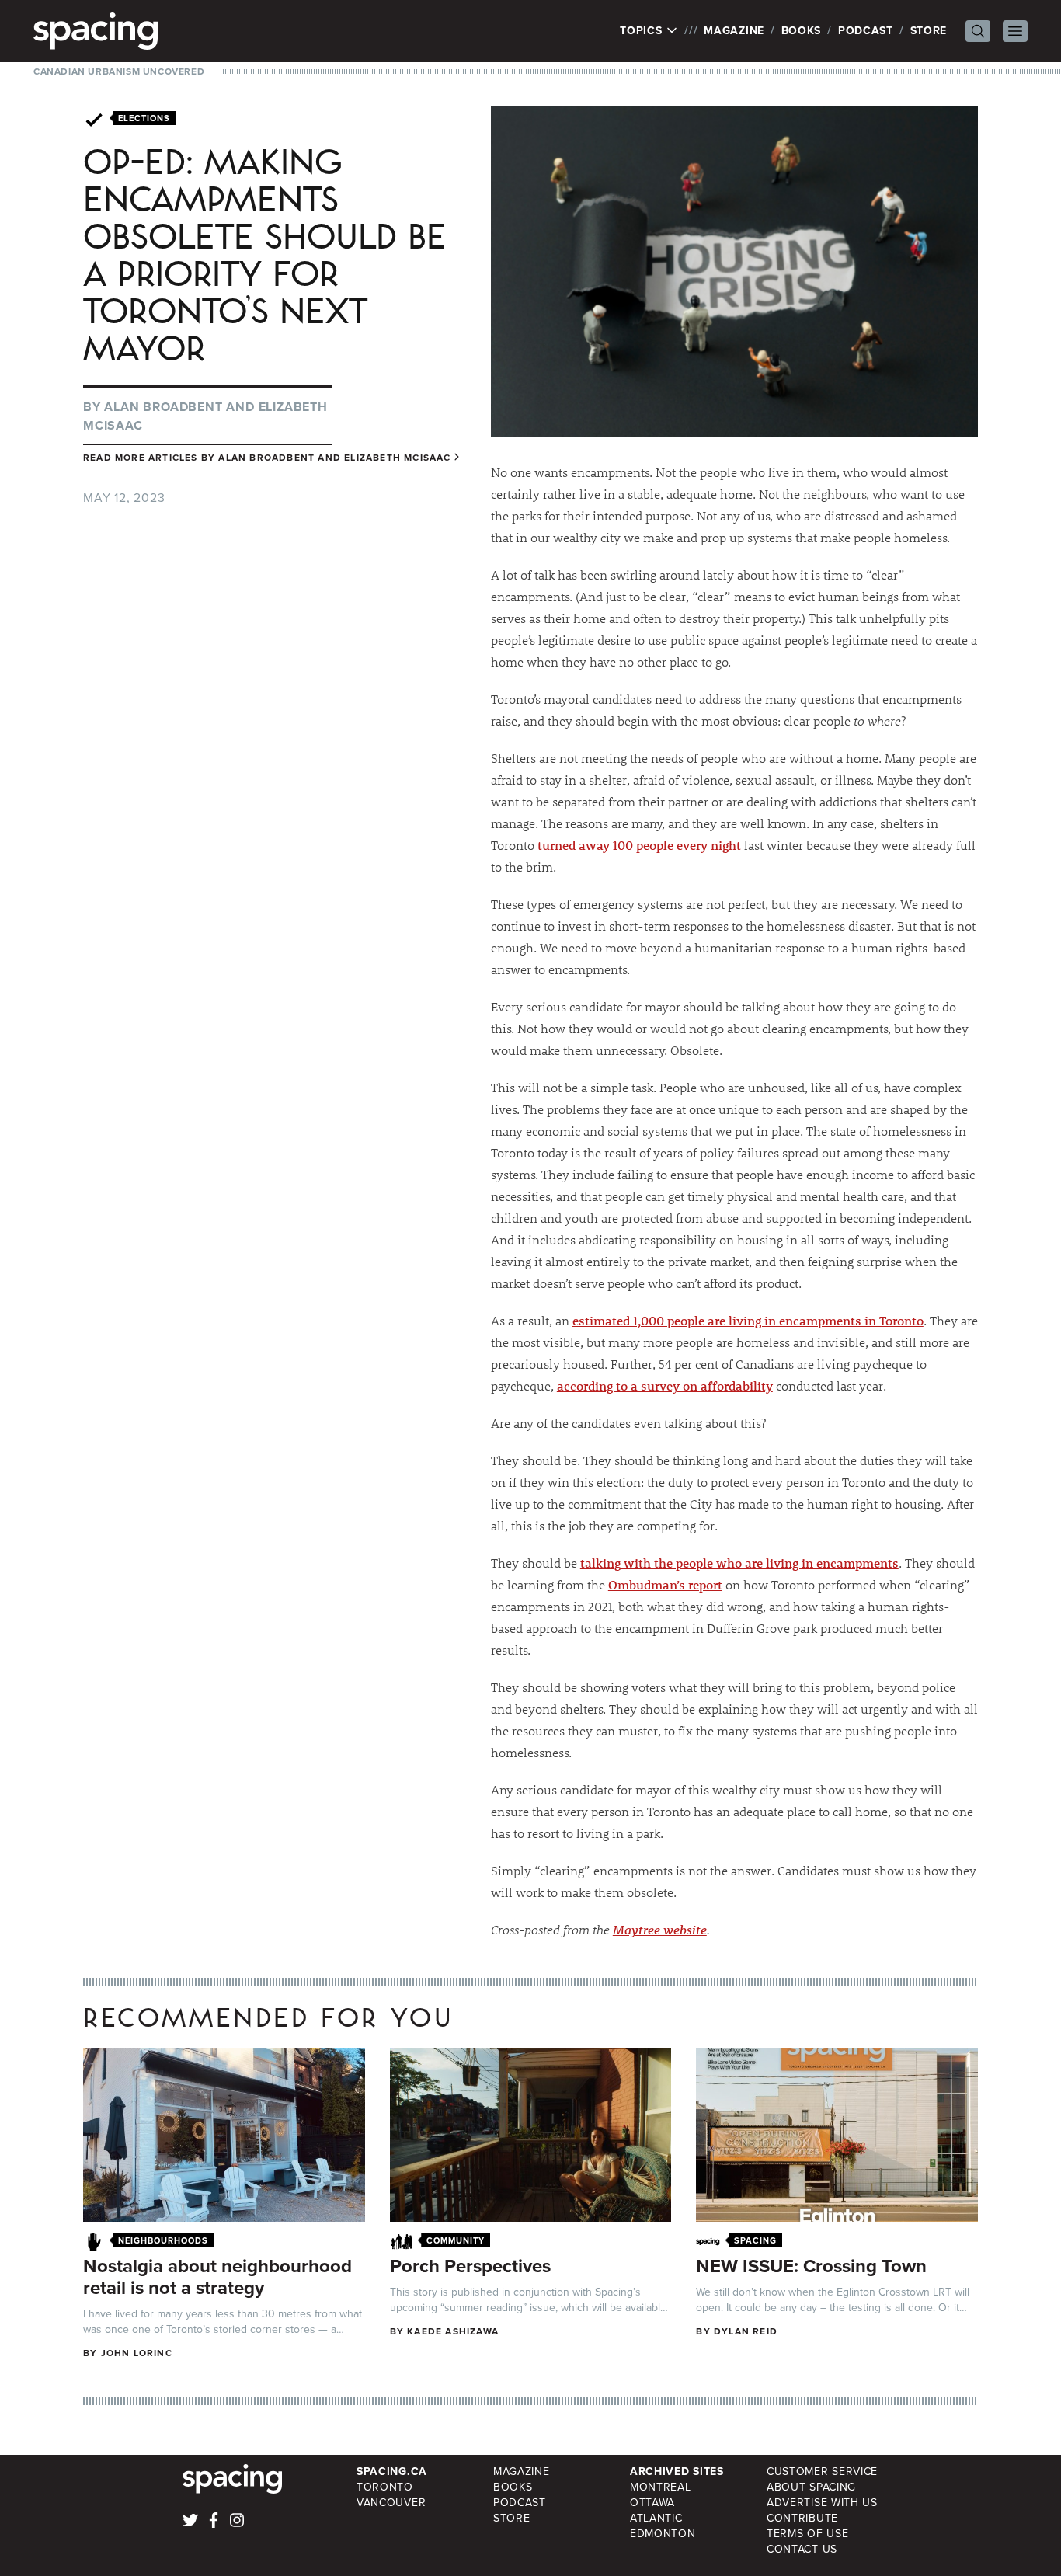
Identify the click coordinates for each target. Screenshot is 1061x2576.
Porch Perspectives (470, 2266)
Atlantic (656, 2518)
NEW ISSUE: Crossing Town (811, 2266)
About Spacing (811, 2487)
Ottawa (652, 2503)
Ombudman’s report (665, 1584)
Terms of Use (807, 2534)
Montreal (661, 2487)
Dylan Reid (746, 2331)
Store (929, 31)
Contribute (802, 2518)
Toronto (385, 2487)
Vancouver (391, 2503)
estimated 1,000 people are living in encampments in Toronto (748, 1320)
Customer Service (822, 2472)
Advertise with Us (822, 2503)
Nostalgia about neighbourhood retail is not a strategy (217, 2277)
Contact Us (802, 2549)
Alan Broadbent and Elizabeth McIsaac (334, 458)
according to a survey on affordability (665, 1385)
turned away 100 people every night (639, 845)
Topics (643, 31)
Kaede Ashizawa (453, 2331)
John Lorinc (137, 2353)
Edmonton (663, 2534)
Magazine (734, 31)
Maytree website (660, 1929)
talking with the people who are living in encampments (739, 1563)
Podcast (866, 31)
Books (802, 31)
